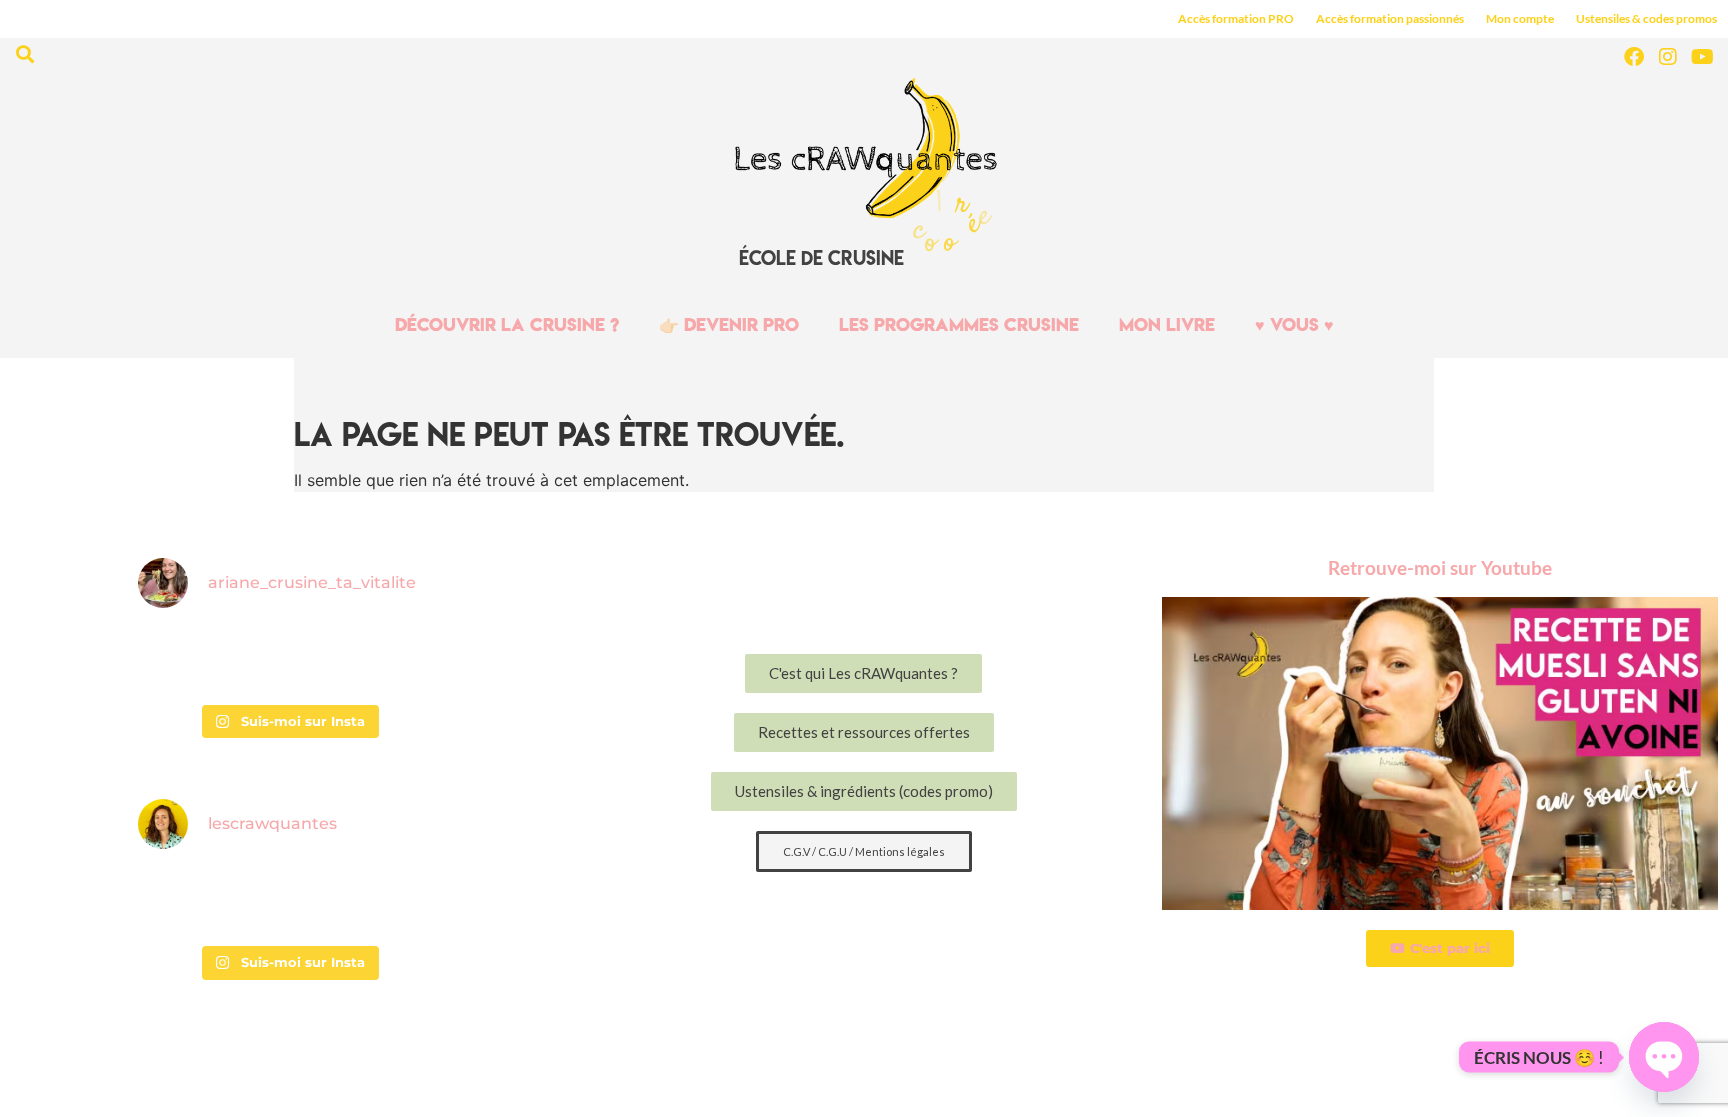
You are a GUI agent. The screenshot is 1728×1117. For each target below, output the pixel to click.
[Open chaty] (1664, 1057)
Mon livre (1167, 324)
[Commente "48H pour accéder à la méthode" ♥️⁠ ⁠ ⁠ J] (388, 901)
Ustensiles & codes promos (1646, 18)
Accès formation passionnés (1390, 18)
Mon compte (1520, 18)
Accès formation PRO (1236, 18)
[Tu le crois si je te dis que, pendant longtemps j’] (188, 901)
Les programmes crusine (959, 324)
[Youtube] (1702, 57)
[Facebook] (1634, 57)
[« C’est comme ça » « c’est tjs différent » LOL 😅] (288, 660)
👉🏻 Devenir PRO (729, 324)
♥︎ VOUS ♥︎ (1294, 324)
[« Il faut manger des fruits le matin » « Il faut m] (188, 660)
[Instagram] (1668, 57)
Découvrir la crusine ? (507, 324)
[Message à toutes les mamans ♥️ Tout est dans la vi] (388, 660)
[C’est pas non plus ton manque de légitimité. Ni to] (288, 901)
